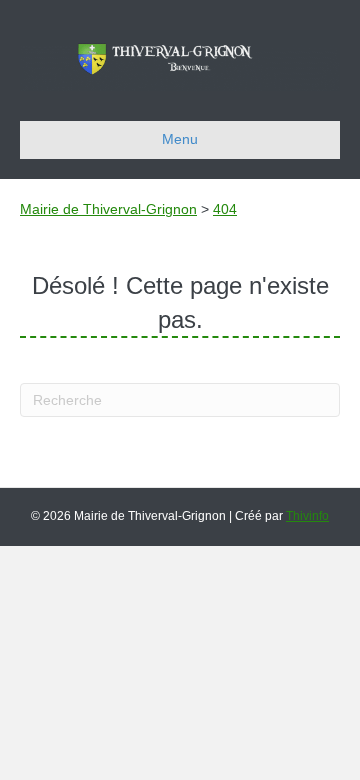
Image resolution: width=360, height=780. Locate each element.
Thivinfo (307, 516)
